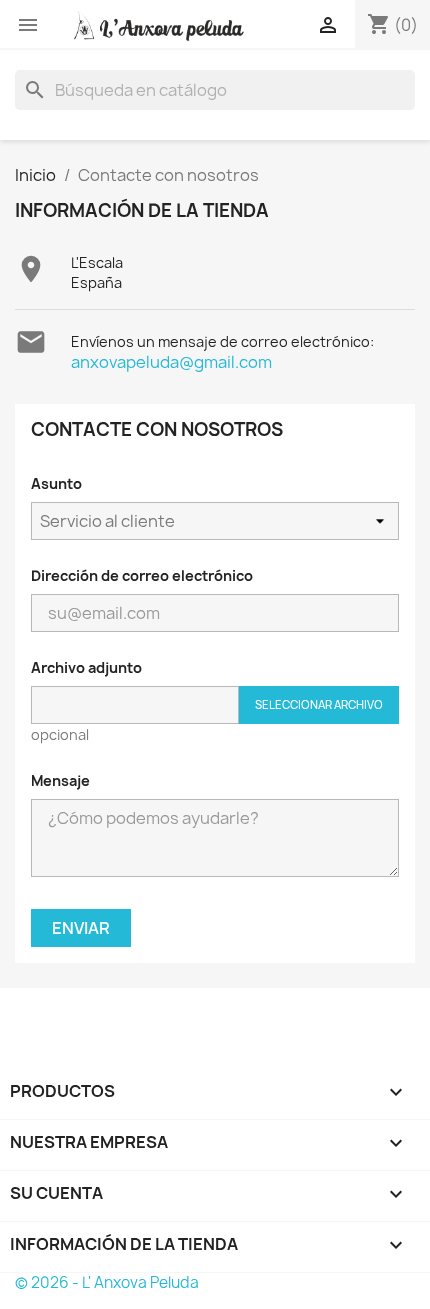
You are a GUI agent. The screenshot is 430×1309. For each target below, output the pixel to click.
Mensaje (60, 780)
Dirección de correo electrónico (142, 575)
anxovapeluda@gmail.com (171, 362)
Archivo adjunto (86, 667)
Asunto (56, 483)
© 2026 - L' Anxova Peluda (107, 1282)
